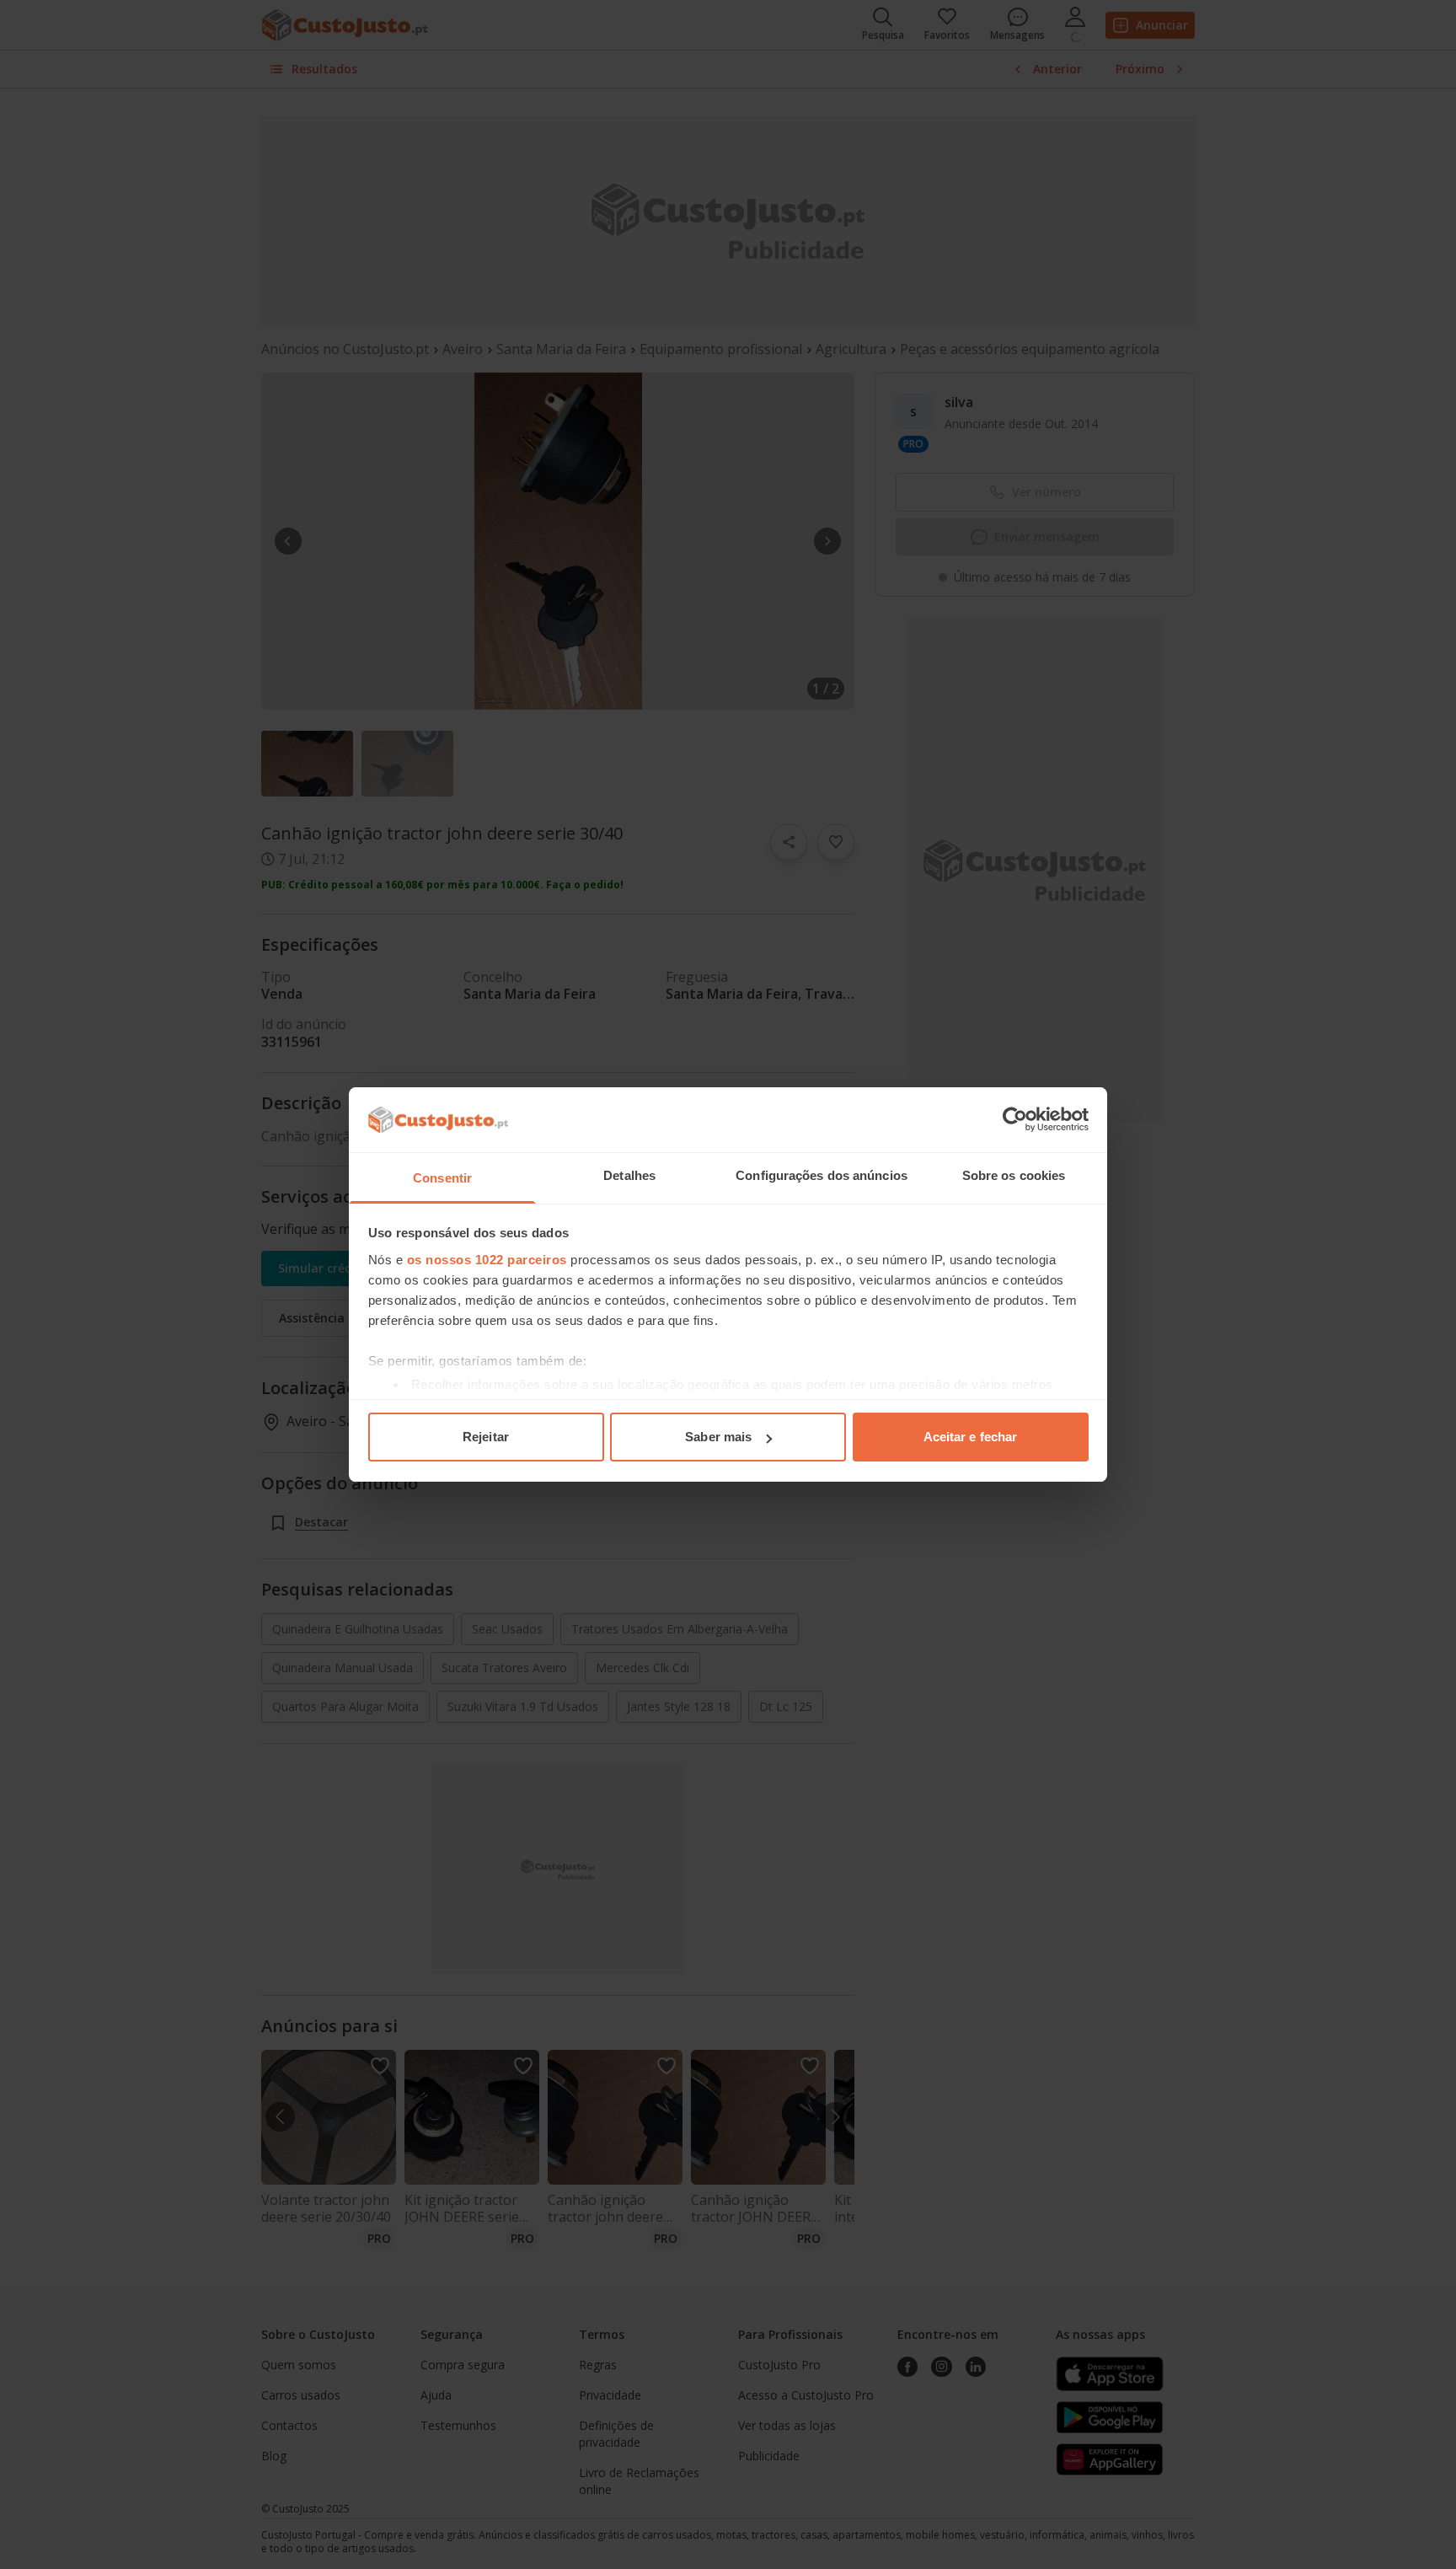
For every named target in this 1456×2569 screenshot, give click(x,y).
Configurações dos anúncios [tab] (822, 1175)
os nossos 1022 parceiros (487, 1260)
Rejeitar (486, 1437)
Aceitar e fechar (971, 1437)
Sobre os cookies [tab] (1014, 1175)
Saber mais (718, 1437)
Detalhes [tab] (629, 1175)
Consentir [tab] (442, 1178)
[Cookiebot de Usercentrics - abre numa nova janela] (1015, 1119)
